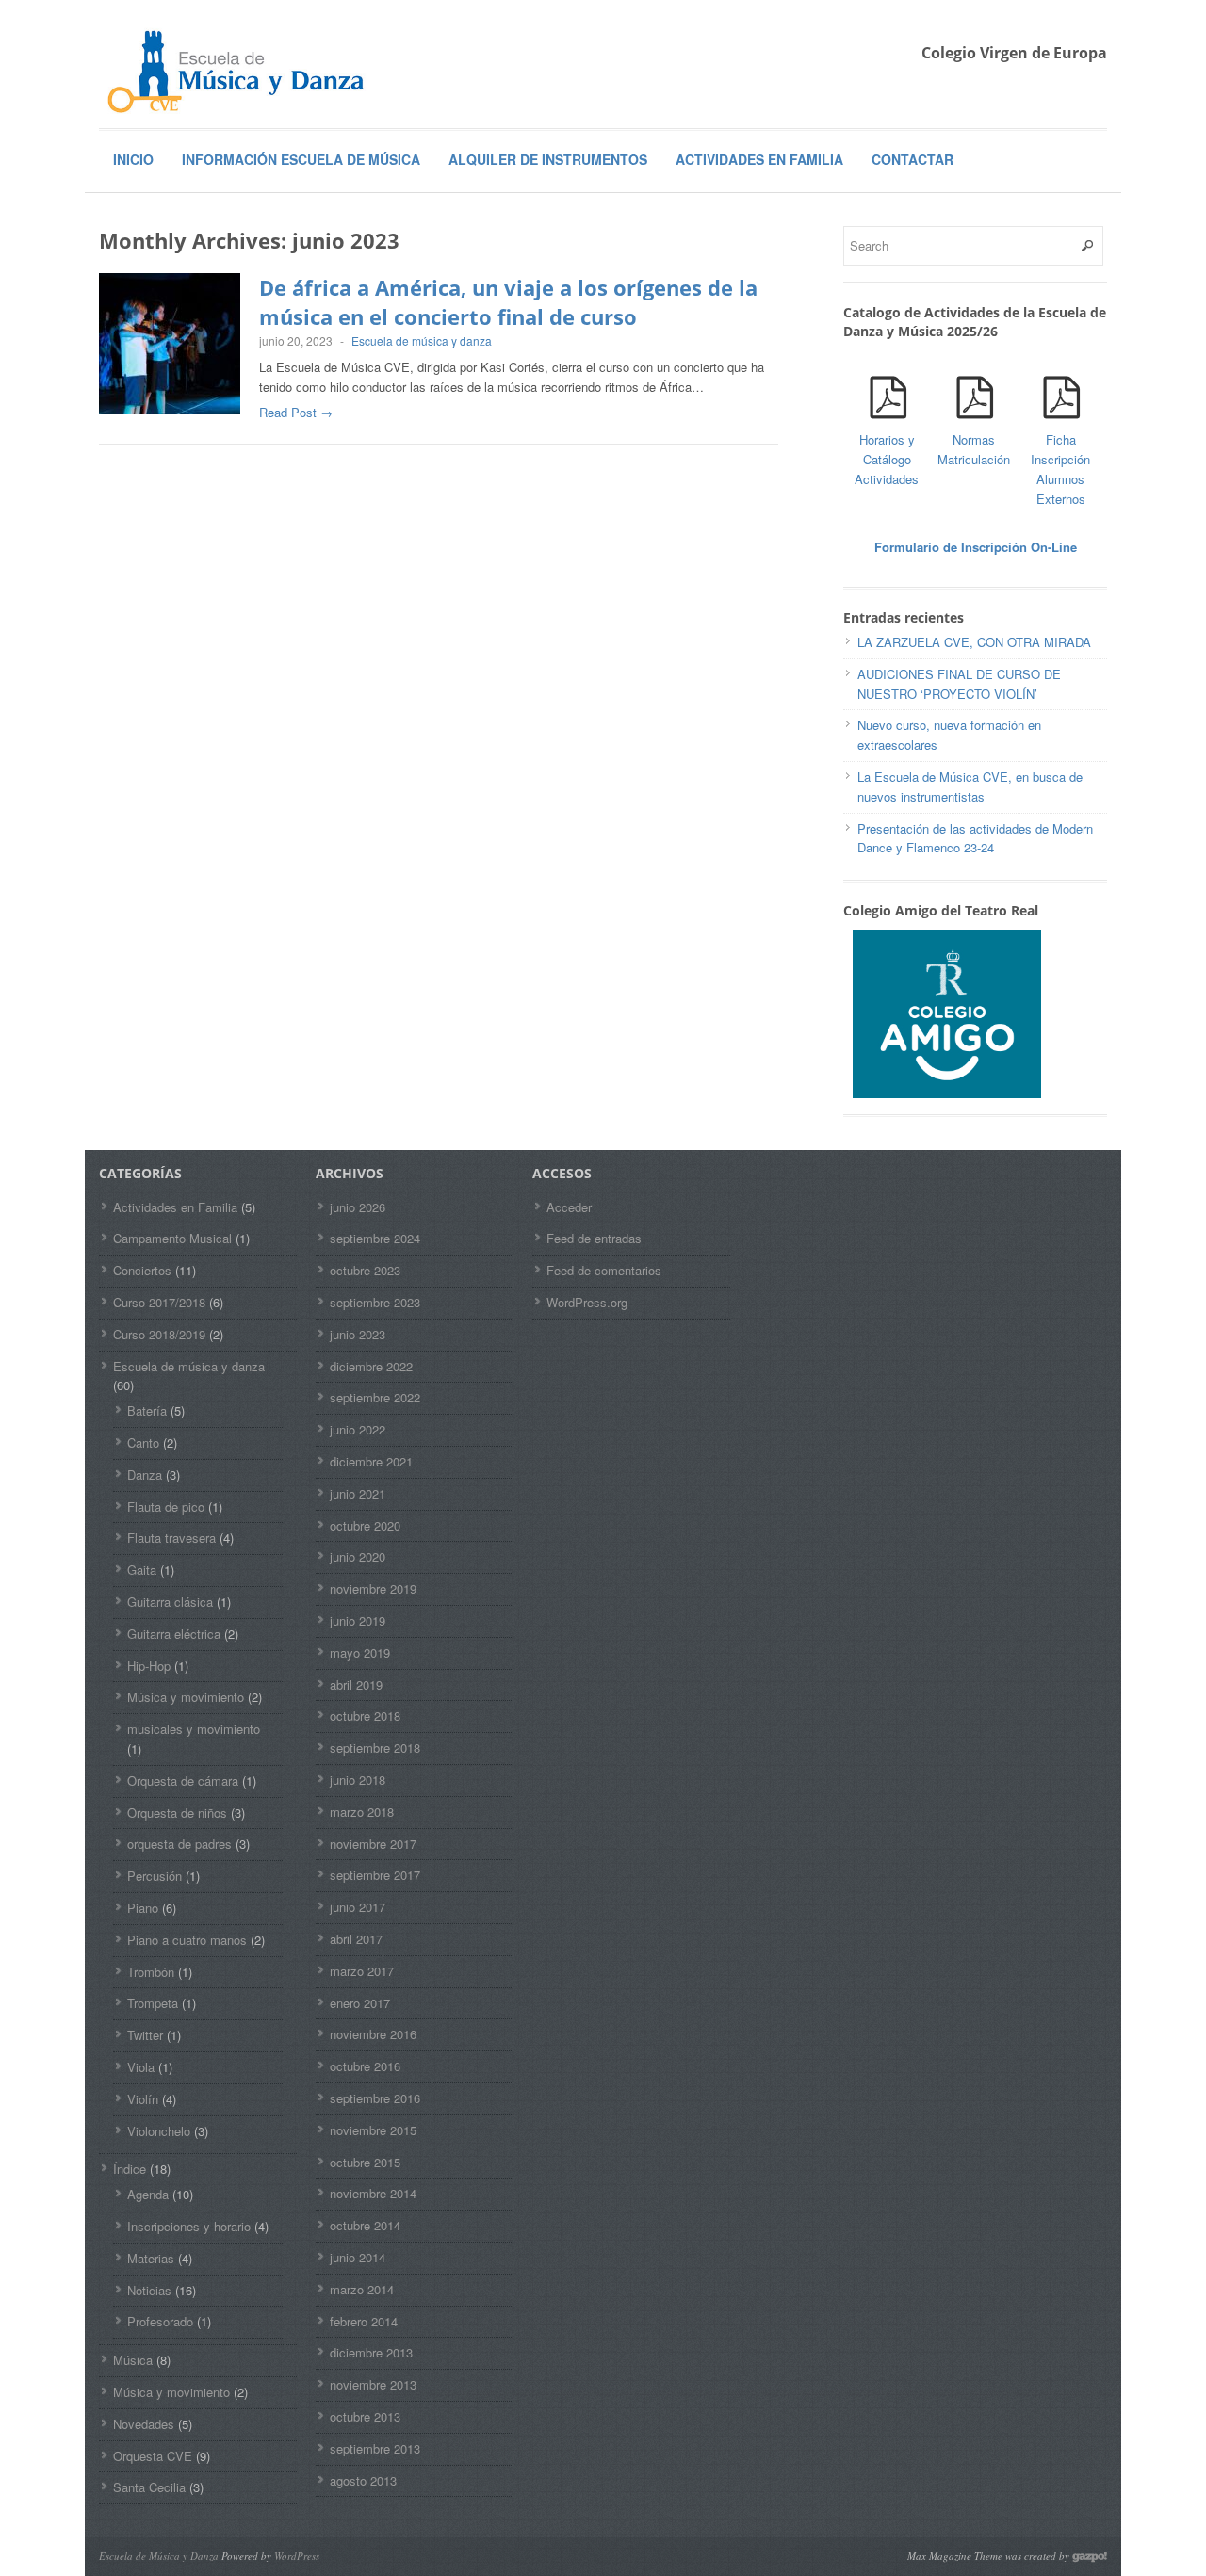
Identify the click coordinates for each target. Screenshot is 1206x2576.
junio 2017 (358, 1907)
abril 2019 (356, 1685)
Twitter (145, 2035)
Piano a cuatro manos (187, 1940)
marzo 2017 (362, 1971)
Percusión (155, 1876)
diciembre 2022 (371, 1366)
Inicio (133, 159)
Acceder (569, 1207)
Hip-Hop (149, 1666)
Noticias (149, 2290)
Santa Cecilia (149, 2487)
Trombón (151, 1972)
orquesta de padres (179, 1844)
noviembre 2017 (373, 1844)
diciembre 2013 (371, 2352)
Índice (130, 2169)
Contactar (913, 159)
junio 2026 (358, 1207)
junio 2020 (358, 1556)
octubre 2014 (365, 2225)
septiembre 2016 (375, 2098)
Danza (145, 1474)
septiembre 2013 (375, 2448)
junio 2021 (358, 1493)
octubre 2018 (365, 1716)
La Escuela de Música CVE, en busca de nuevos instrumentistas (970, 786)
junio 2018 (358, 1780)
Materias (151, 2258)
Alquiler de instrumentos (548, 159)
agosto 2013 (363, 2480)
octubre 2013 (365, 2416)
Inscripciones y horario (189, 2226)
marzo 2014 (362, 2289)
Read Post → (296, 412)
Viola (141, 2067)
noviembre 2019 (373, 1588)
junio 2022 (358, 1429)
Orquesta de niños (177, 1813)
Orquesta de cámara (183, 1781)
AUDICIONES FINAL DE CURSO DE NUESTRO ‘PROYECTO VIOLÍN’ (959, 684)
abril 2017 (356, 1939)
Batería (147, 1410)
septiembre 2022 (375, 1397)
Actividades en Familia (759, 159)
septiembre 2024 (375, 1238)
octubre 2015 (365, 2162)
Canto (143, 1442)
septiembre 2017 (375, 1875)
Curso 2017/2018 (159, 1302)
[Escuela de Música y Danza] (240, 70)
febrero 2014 (364, 2321)
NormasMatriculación (974, 449)
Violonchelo (159, 2131)
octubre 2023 (365, 1270)
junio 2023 (358, 1334)
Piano (143, 1908)
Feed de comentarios (604, 1270)
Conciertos (142, 1270)
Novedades (144, 2424)
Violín (143, 2099)
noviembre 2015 (373, 2130)
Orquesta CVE (153, 2456)
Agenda (148, 2194)
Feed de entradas (594, 1238)
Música (133, 2360)
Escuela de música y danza (422, 340)
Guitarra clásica (170, 1602)
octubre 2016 (365, 2066)
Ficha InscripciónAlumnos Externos (1060, 469)
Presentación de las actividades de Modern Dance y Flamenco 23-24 (975, 838)
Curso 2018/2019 (159, 1334)
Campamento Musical (172, 1238)
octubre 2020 (365, 1525)
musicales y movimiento (194, 1729)
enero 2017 (360, 2003)
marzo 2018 (362, 1812)
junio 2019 (358, 1620)
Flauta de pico (166, 1507)
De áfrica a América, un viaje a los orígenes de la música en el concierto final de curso (508, 302)
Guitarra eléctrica (174, 1634)
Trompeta (153, 2003)
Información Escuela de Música (301, 159)
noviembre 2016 (373, 2034)
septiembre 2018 (375, 1748)
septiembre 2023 (375, 1302)
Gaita (142, 1570)
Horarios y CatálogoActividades (887, 459)
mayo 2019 (360, 1653)
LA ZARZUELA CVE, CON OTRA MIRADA (974, 642)
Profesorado (160, 2321)
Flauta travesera (171, 1538)
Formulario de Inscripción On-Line (976, 547)
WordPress (297, 2556)
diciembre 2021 (371, 1461)
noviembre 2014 (373, 2193)
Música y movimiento (186, 1697)
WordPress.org (587, 1302)
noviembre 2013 (373, 2384)
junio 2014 (358, 2257)
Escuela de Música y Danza (159, 2556)
